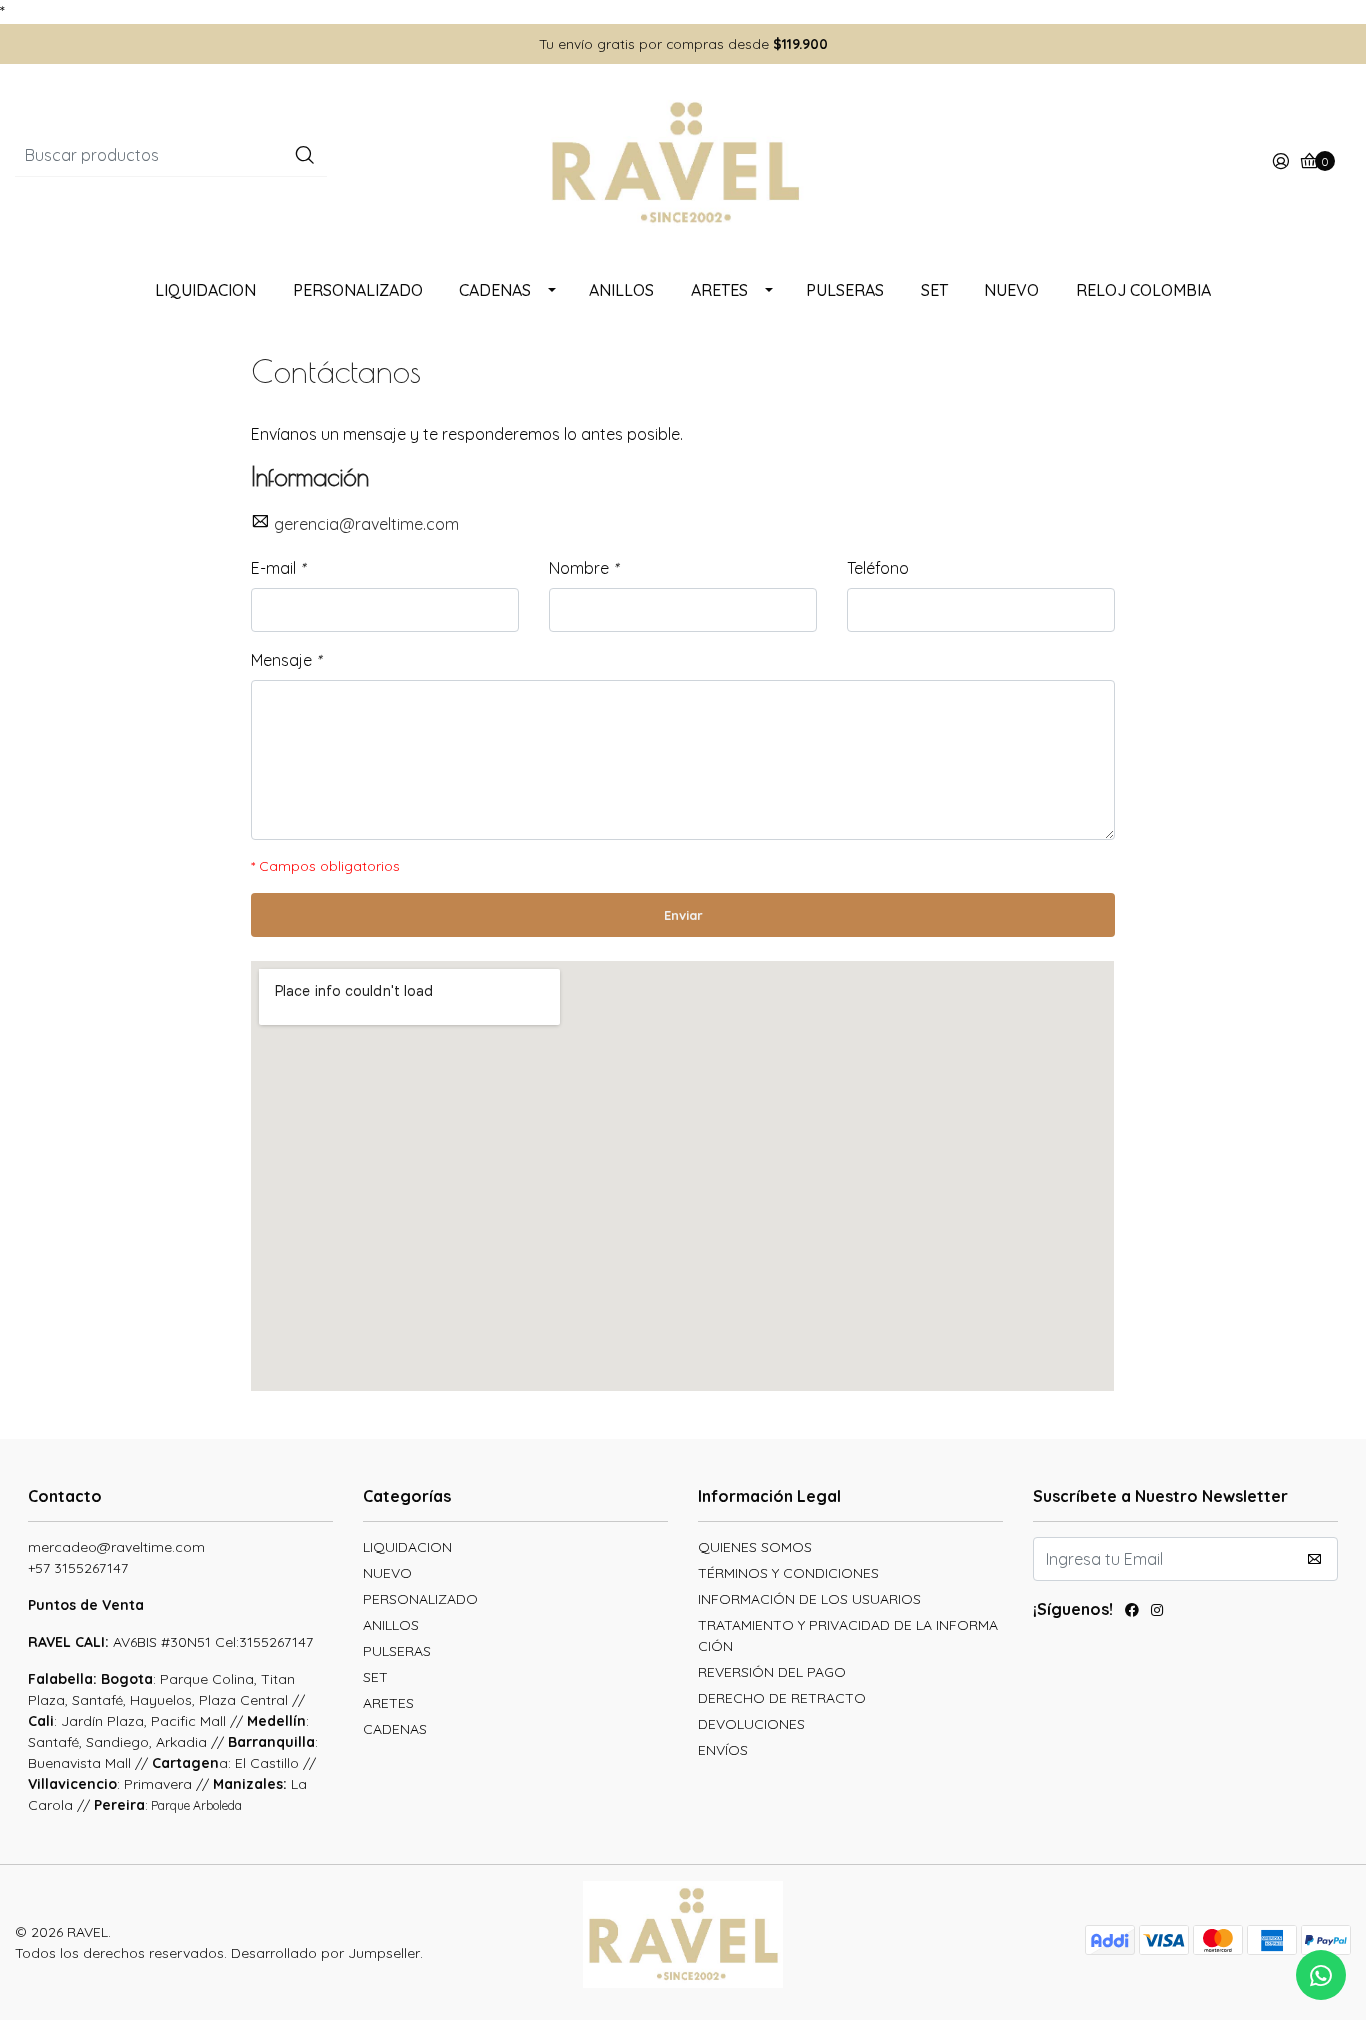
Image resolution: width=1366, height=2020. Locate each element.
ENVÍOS (723, 1750)
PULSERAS (845, 290)
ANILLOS (621, 290)
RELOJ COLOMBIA (1143, 290)
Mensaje (286, 660)
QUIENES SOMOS (755, 1547)
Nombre (583, 568)
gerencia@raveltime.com (366, 524)
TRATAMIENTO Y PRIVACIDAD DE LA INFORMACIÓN (848, 1635)
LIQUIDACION (205, 290)
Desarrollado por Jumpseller (325, 1953)
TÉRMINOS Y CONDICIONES (788, 1573)
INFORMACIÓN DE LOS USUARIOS (809, 1599)
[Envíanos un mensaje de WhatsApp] (1321, 1975)
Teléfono (878, 568)
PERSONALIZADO (358, 290)
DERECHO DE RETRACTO (782, 1698)
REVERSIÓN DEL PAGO (772, 1672)
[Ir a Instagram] (1157, 1612)
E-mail (278, 568)
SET (934, 290)
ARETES (719, 290)
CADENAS (495, 290)
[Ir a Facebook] (1132, 1612)
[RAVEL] (683, 161)
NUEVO (1011, 290)
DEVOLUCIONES (751, 1724)
